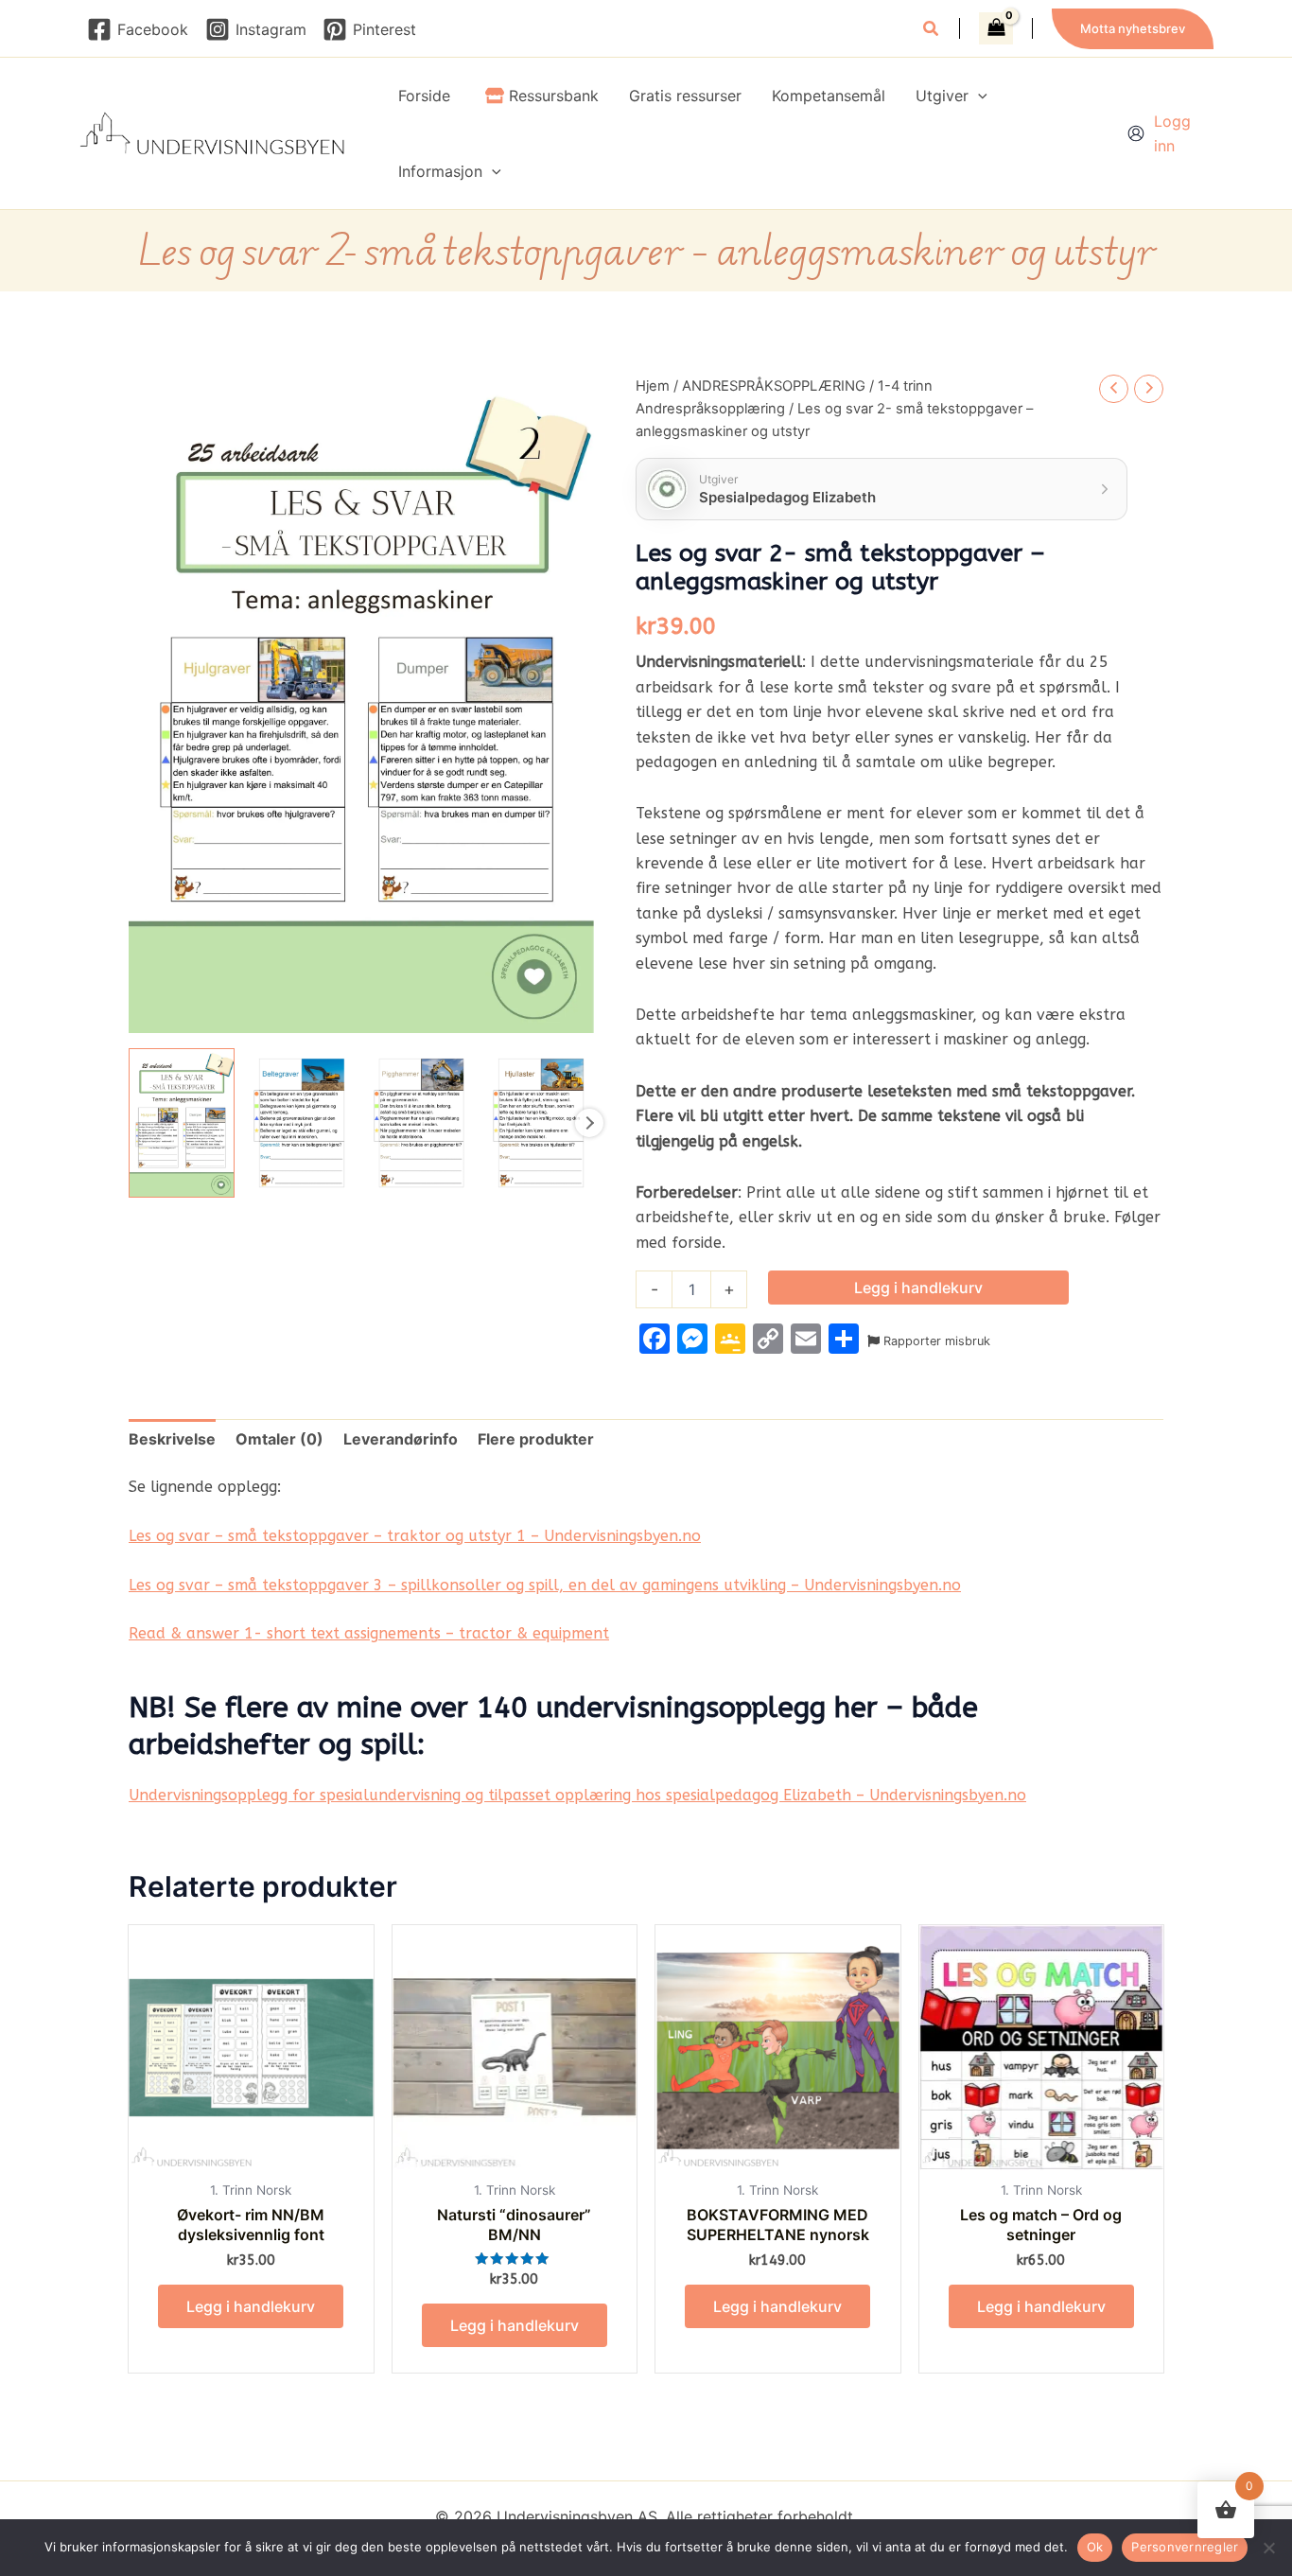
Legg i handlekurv (918, 1288)
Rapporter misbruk (935, 1341)
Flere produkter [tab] (536, 1439)
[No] (1268, 2548)
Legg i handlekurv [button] (251, 2306)
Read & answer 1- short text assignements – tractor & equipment (369, 1633)
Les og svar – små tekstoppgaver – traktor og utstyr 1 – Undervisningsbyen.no (415, 1536)
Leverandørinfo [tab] (401, 1439)
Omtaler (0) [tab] (279, 1439)
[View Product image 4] (541, 1123)
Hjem (653, 386)
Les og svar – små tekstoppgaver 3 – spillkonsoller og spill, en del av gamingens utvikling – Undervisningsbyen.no (545, 1585)
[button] (932, 31)
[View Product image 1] (182, 1123)
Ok (1095, 2547)
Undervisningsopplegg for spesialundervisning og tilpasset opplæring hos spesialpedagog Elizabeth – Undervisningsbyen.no (577, 1795)
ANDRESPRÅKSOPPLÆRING (774, 386)
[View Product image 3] (422, 1123)
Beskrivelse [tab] (172, 1439)
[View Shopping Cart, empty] (996, 28)
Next (589, 1123)
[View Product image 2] (302, 1123)
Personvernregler (1185, 2547)
